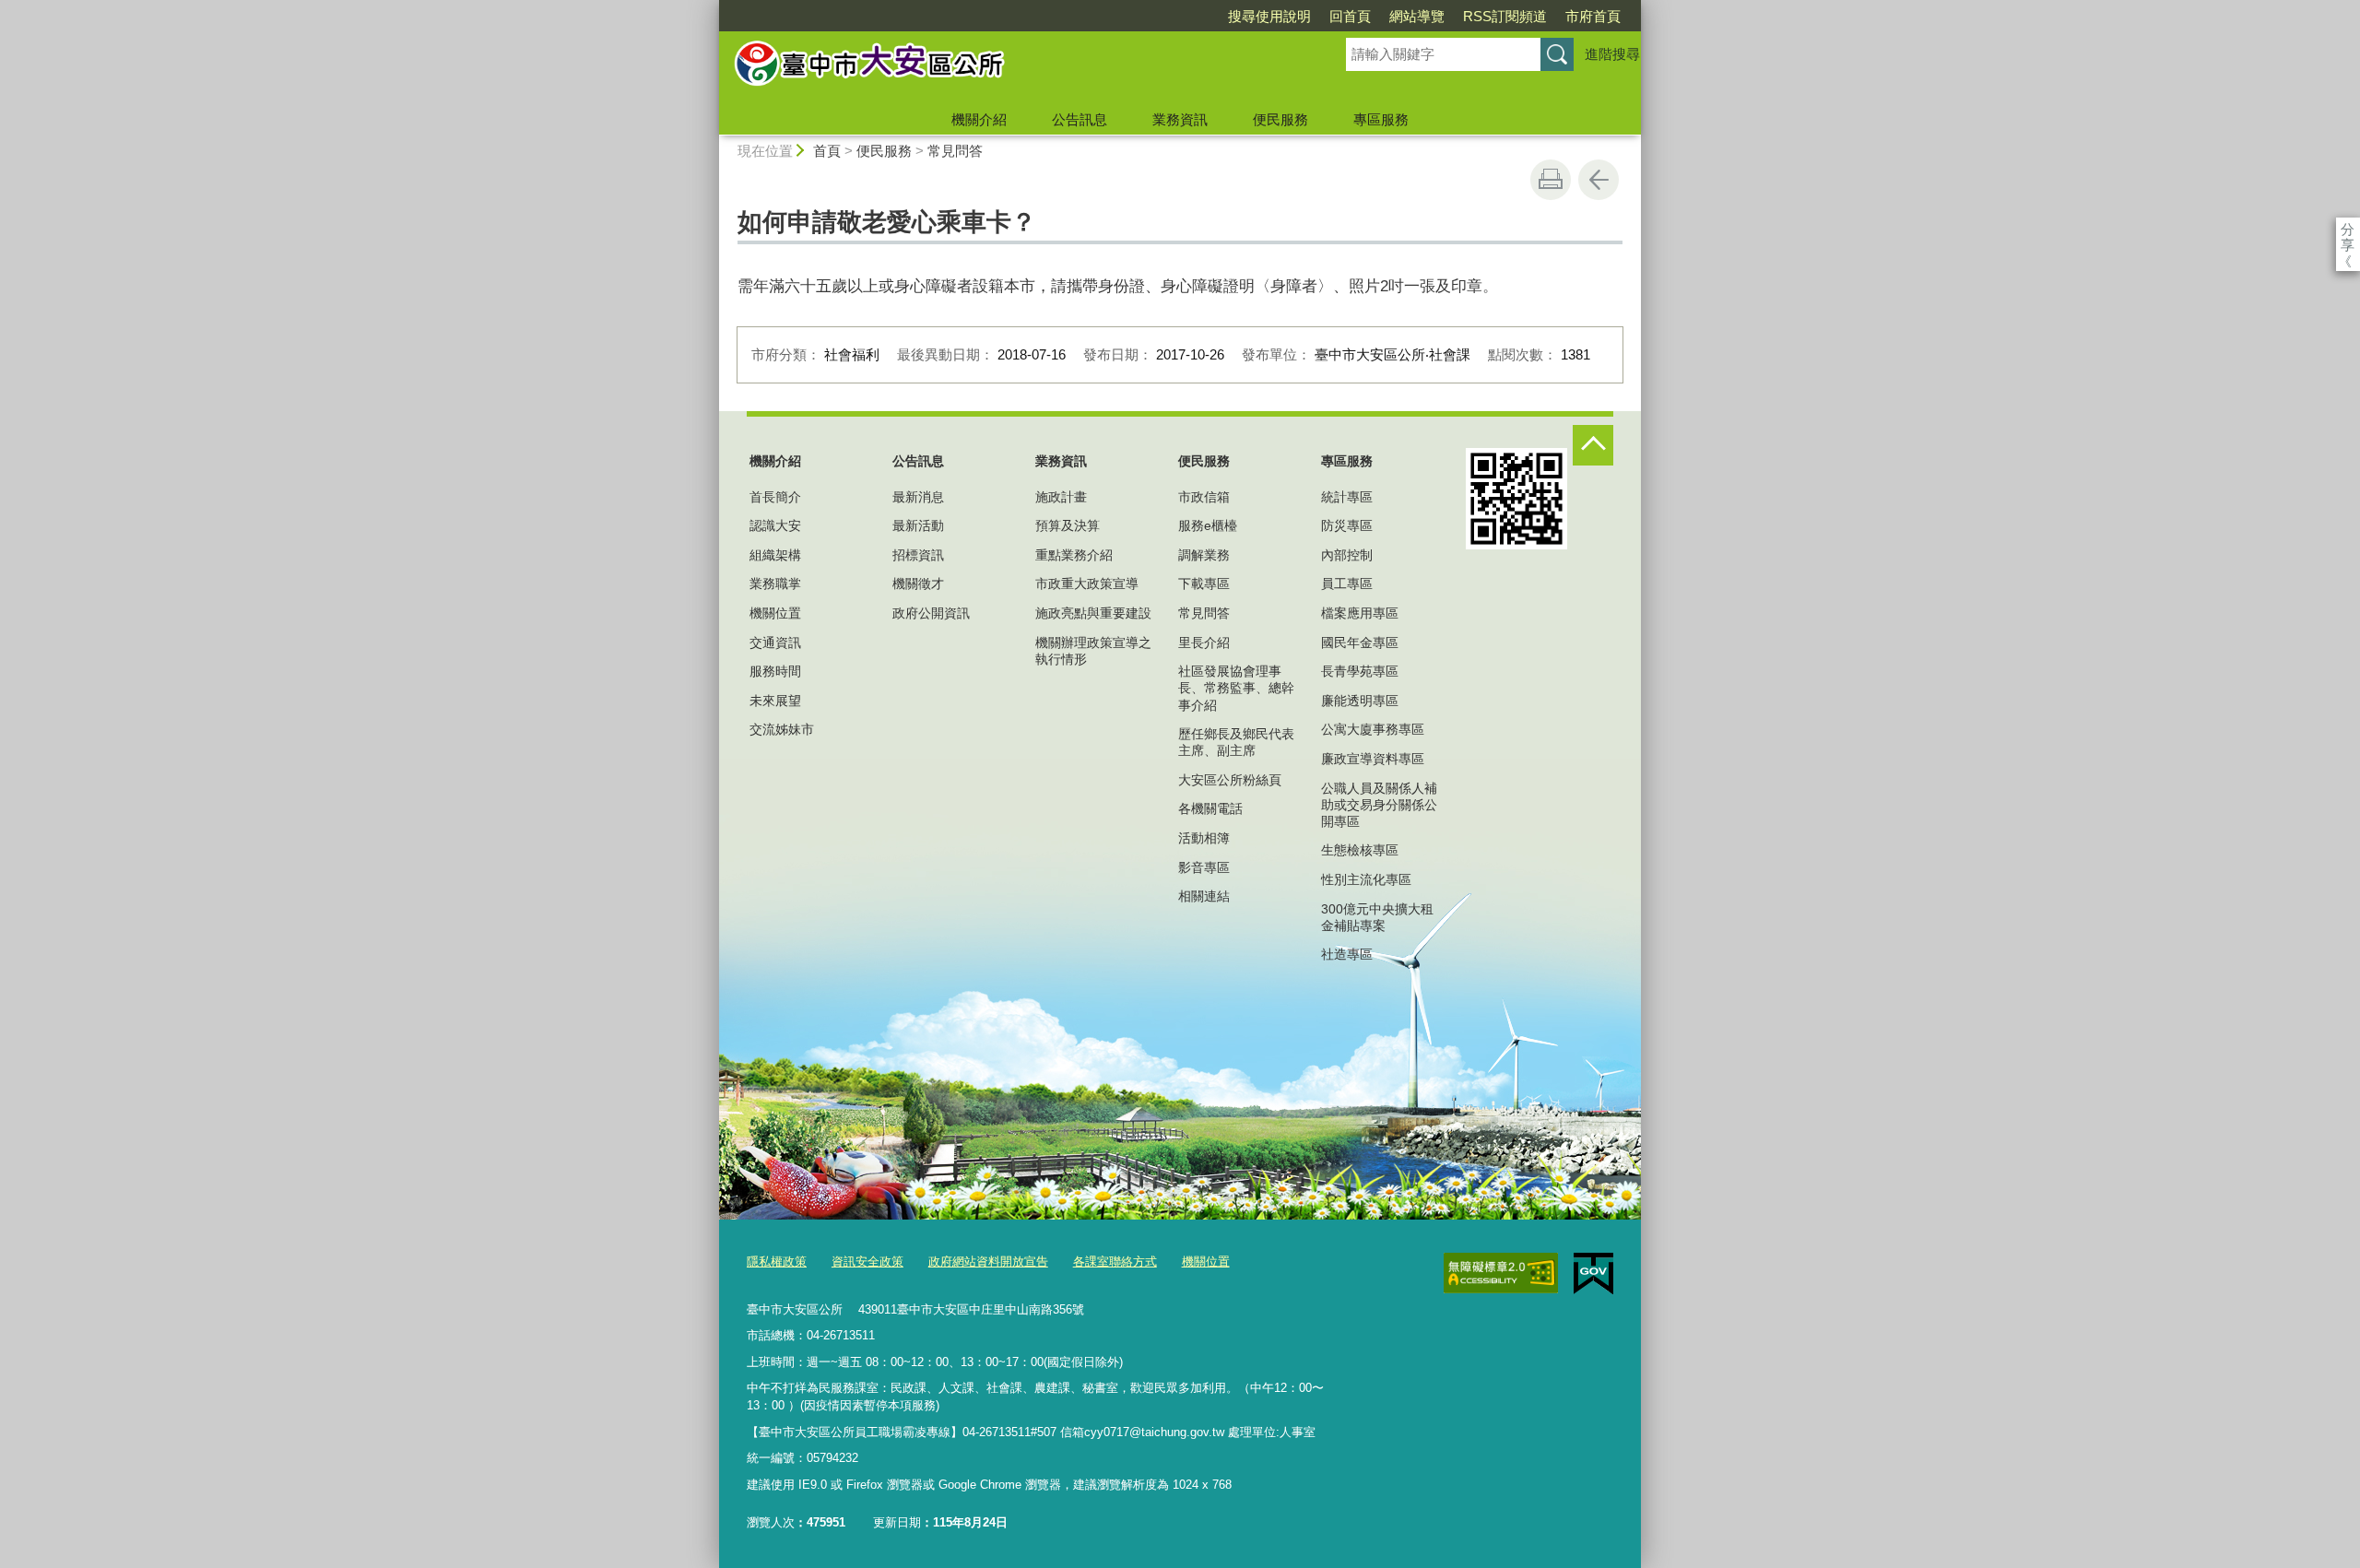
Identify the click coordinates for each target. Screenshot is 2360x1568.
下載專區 (1204, 584)
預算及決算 (1068, 525)
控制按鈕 (1593, 445)
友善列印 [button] (1551, 180)
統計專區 (1347, 497)
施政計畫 (1061, 497)
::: (711, 8)
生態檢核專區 (1360, 850)
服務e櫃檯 (1208, 525)
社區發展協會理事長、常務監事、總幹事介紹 (1236, 688)
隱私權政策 (777, 1261)
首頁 (827, 151)
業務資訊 (1180, 119)
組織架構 (775, 555)
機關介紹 (979, 119)
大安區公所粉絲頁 (1230, 780)
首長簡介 (775, 497)
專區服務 (1381, 119)
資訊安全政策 (867, 1261)
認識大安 (775, 525)
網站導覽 (1417, 16)
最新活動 (918, 525)
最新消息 (918, 497)
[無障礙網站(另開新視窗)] (1501, 1273)
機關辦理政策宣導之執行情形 (1093, 651)
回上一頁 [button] (1599, 180)
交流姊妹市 (782, 729)
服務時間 (775, 671)
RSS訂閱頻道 (1505, 16)
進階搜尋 (1612, 54)
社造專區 (1347, 954)
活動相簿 (1204, 838)
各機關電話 (1210, 808)
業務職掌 (775, 584)
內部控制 (1347, 555)
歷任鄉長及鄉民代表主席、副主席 (1236, 742)
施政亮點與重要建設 (1093, 613)
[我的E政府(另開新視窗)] (1593, 1274)
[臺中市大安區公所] (1010, 67)
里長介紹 (1204, 643)
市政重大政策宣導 (1087, 584)
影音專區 (1204, 867)
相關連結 (1204, 896)
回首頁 (1350, 16)
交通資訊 (775, 643)
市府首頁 (1593, 16)
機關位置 (775, 613)
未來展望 (775, 701)
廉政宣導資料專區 (1373, 759)
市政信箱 (1204, 497)
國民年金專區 (1360, 643)
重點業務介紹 (1074, 555)
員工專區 (1347, 584)
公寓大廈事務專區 (1373, 729)
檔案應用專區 (1360, 613)
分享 (2348, 229)
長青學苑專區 (1360, 671)
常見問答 (955, 151)
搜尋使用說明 (1269, 16)
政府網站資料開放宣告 (988, 1261)
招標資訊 (918, 555)
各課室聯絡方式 (1115, 1261)
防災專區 (1347, 525)
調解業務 (1204, 555)
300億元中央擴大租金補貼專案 (1377, 917)
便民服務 (1280, 119)
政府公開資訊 (931, 613)
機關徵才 (918, 584)
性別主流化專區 (1366, 879)
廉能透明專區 (1360, 701)
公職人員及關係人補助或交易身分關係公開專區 (1379, 805)
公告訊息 (1080, 119)
